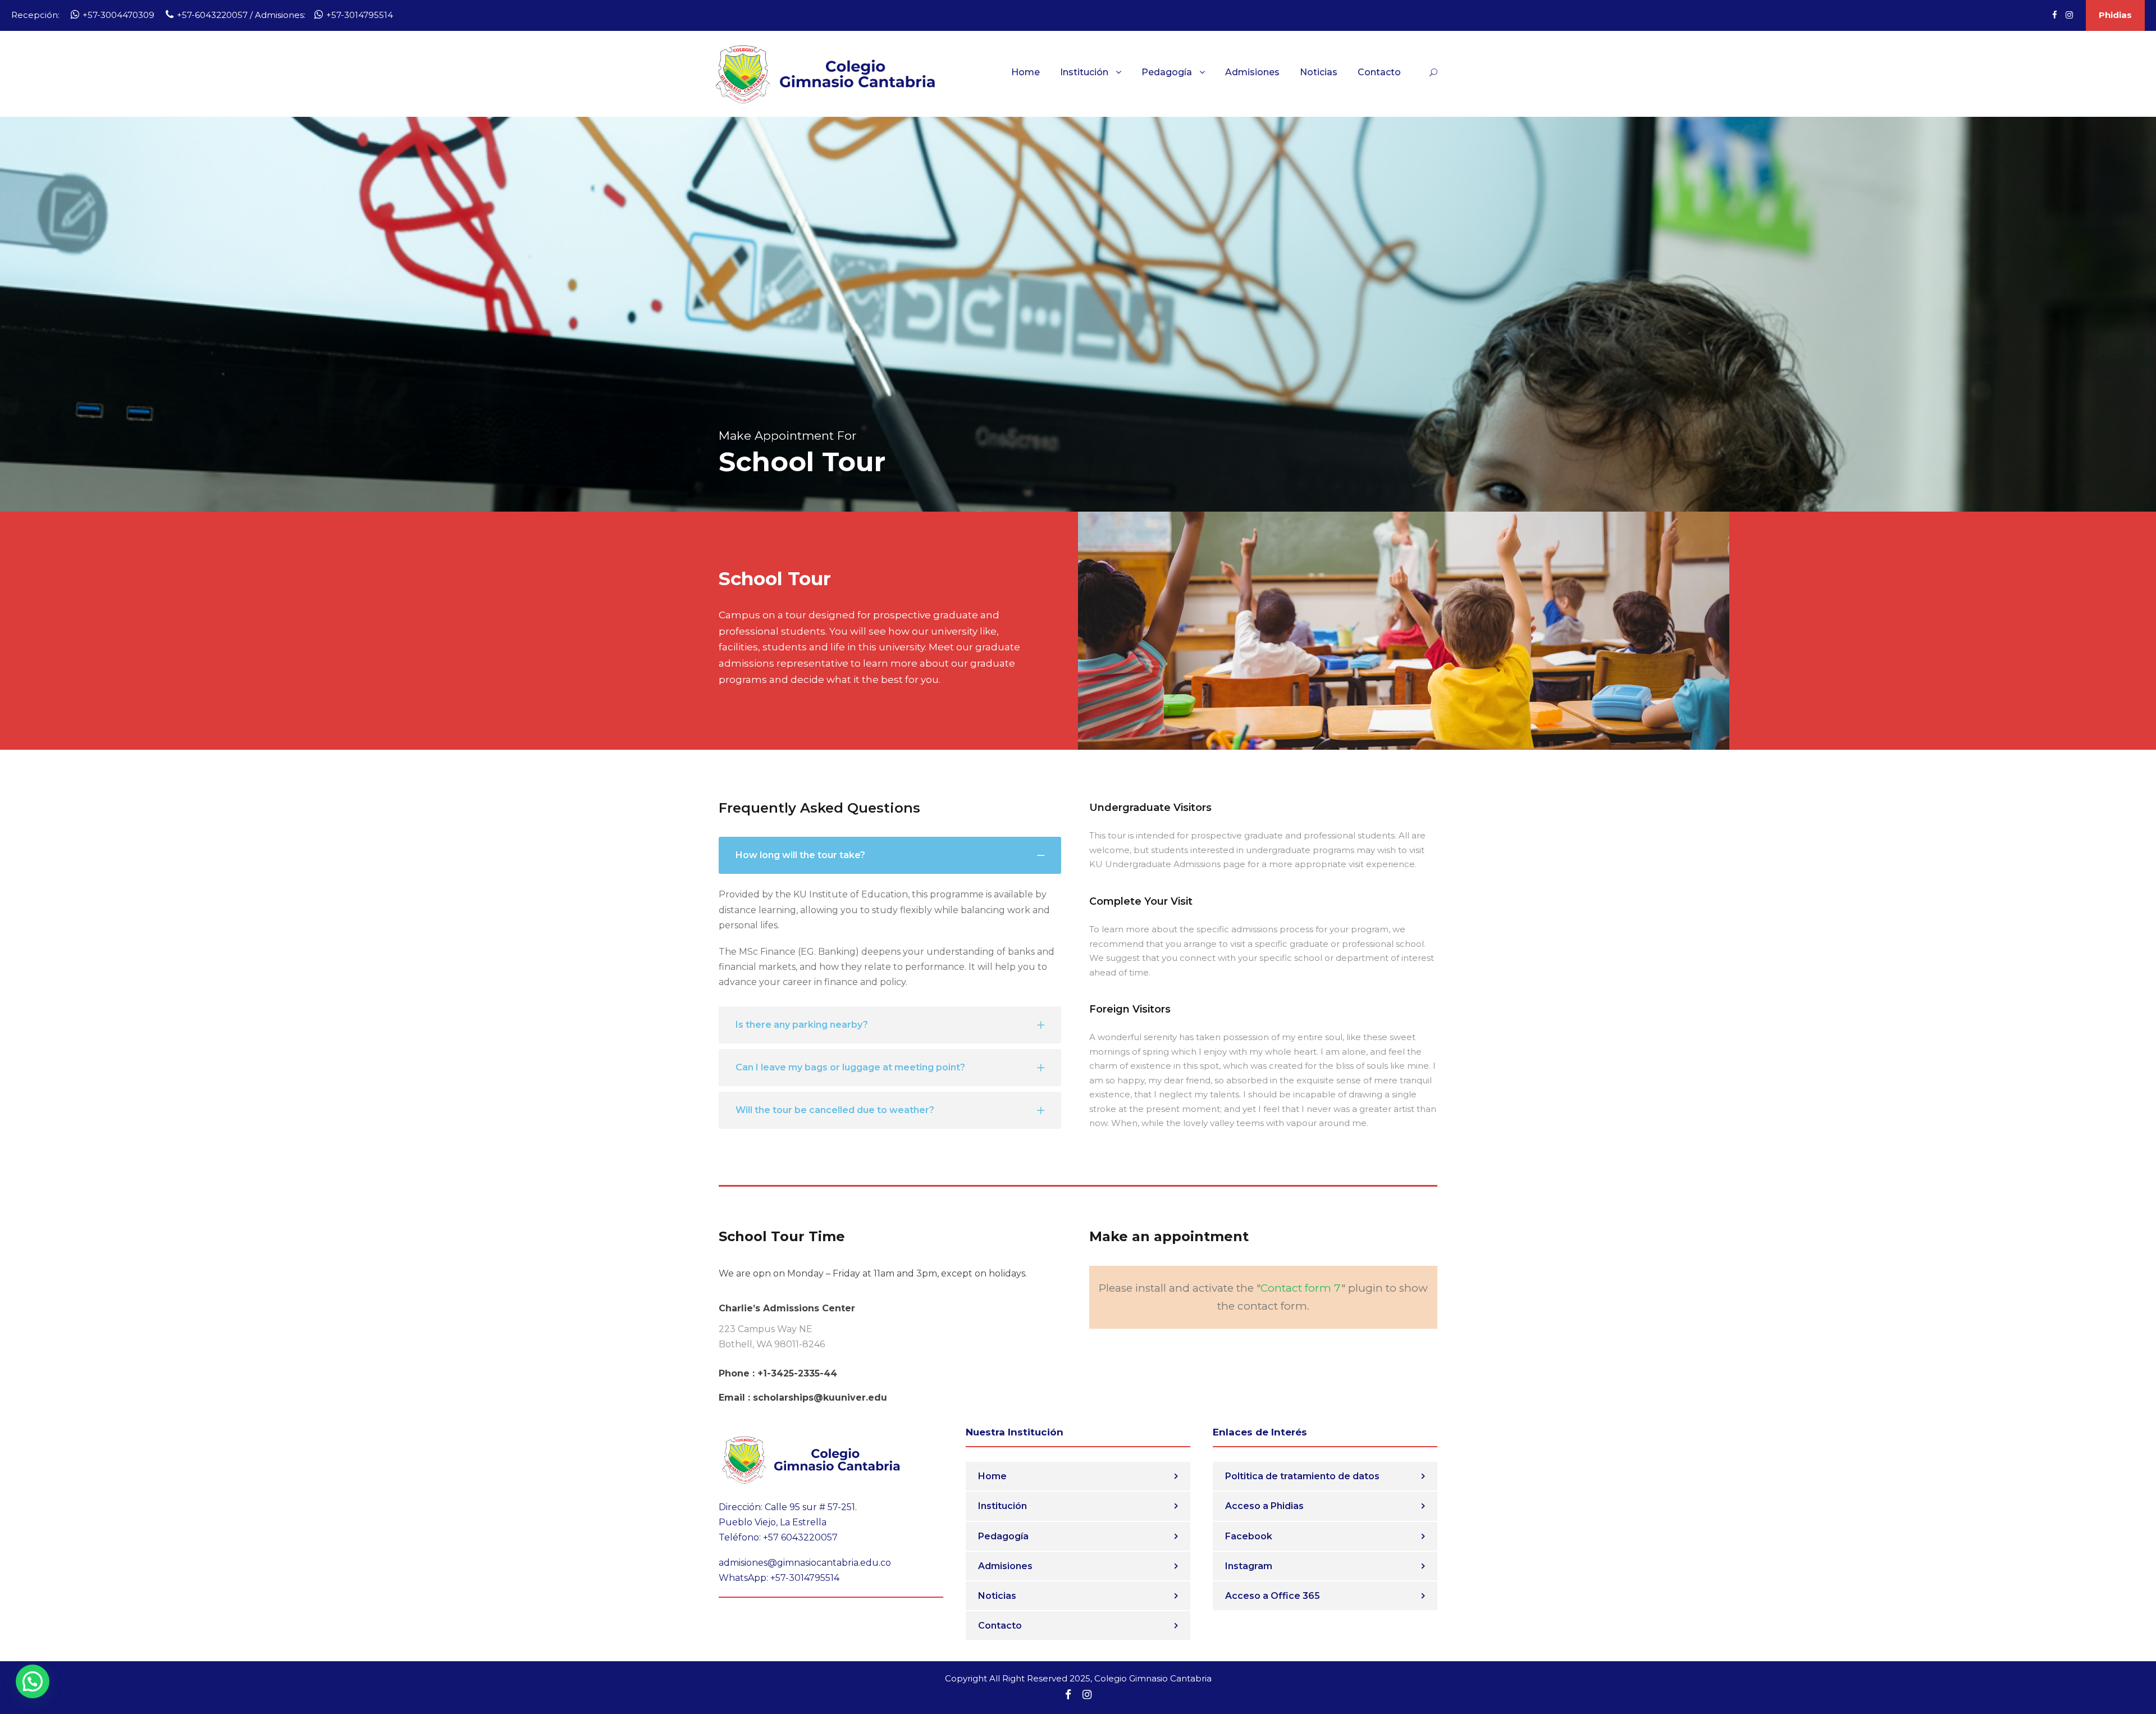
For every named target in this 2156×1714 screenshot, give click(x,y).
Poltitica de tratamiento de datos (1302, 1476)
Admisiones (1252, 72)
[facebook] (2055, 15)
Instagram (1249, 1566)
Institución (1084, 72)
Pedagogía (1167, 72)
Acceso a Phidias (1264, 1506)
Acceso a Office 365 (1273, 1596)
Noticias (1319, 72)
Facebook (1249, 1536)
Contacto (1379, 72)
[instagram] (2069, 15)
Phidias (2115, 15)
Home (1026, 72)
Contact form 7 (1301, 1288)
